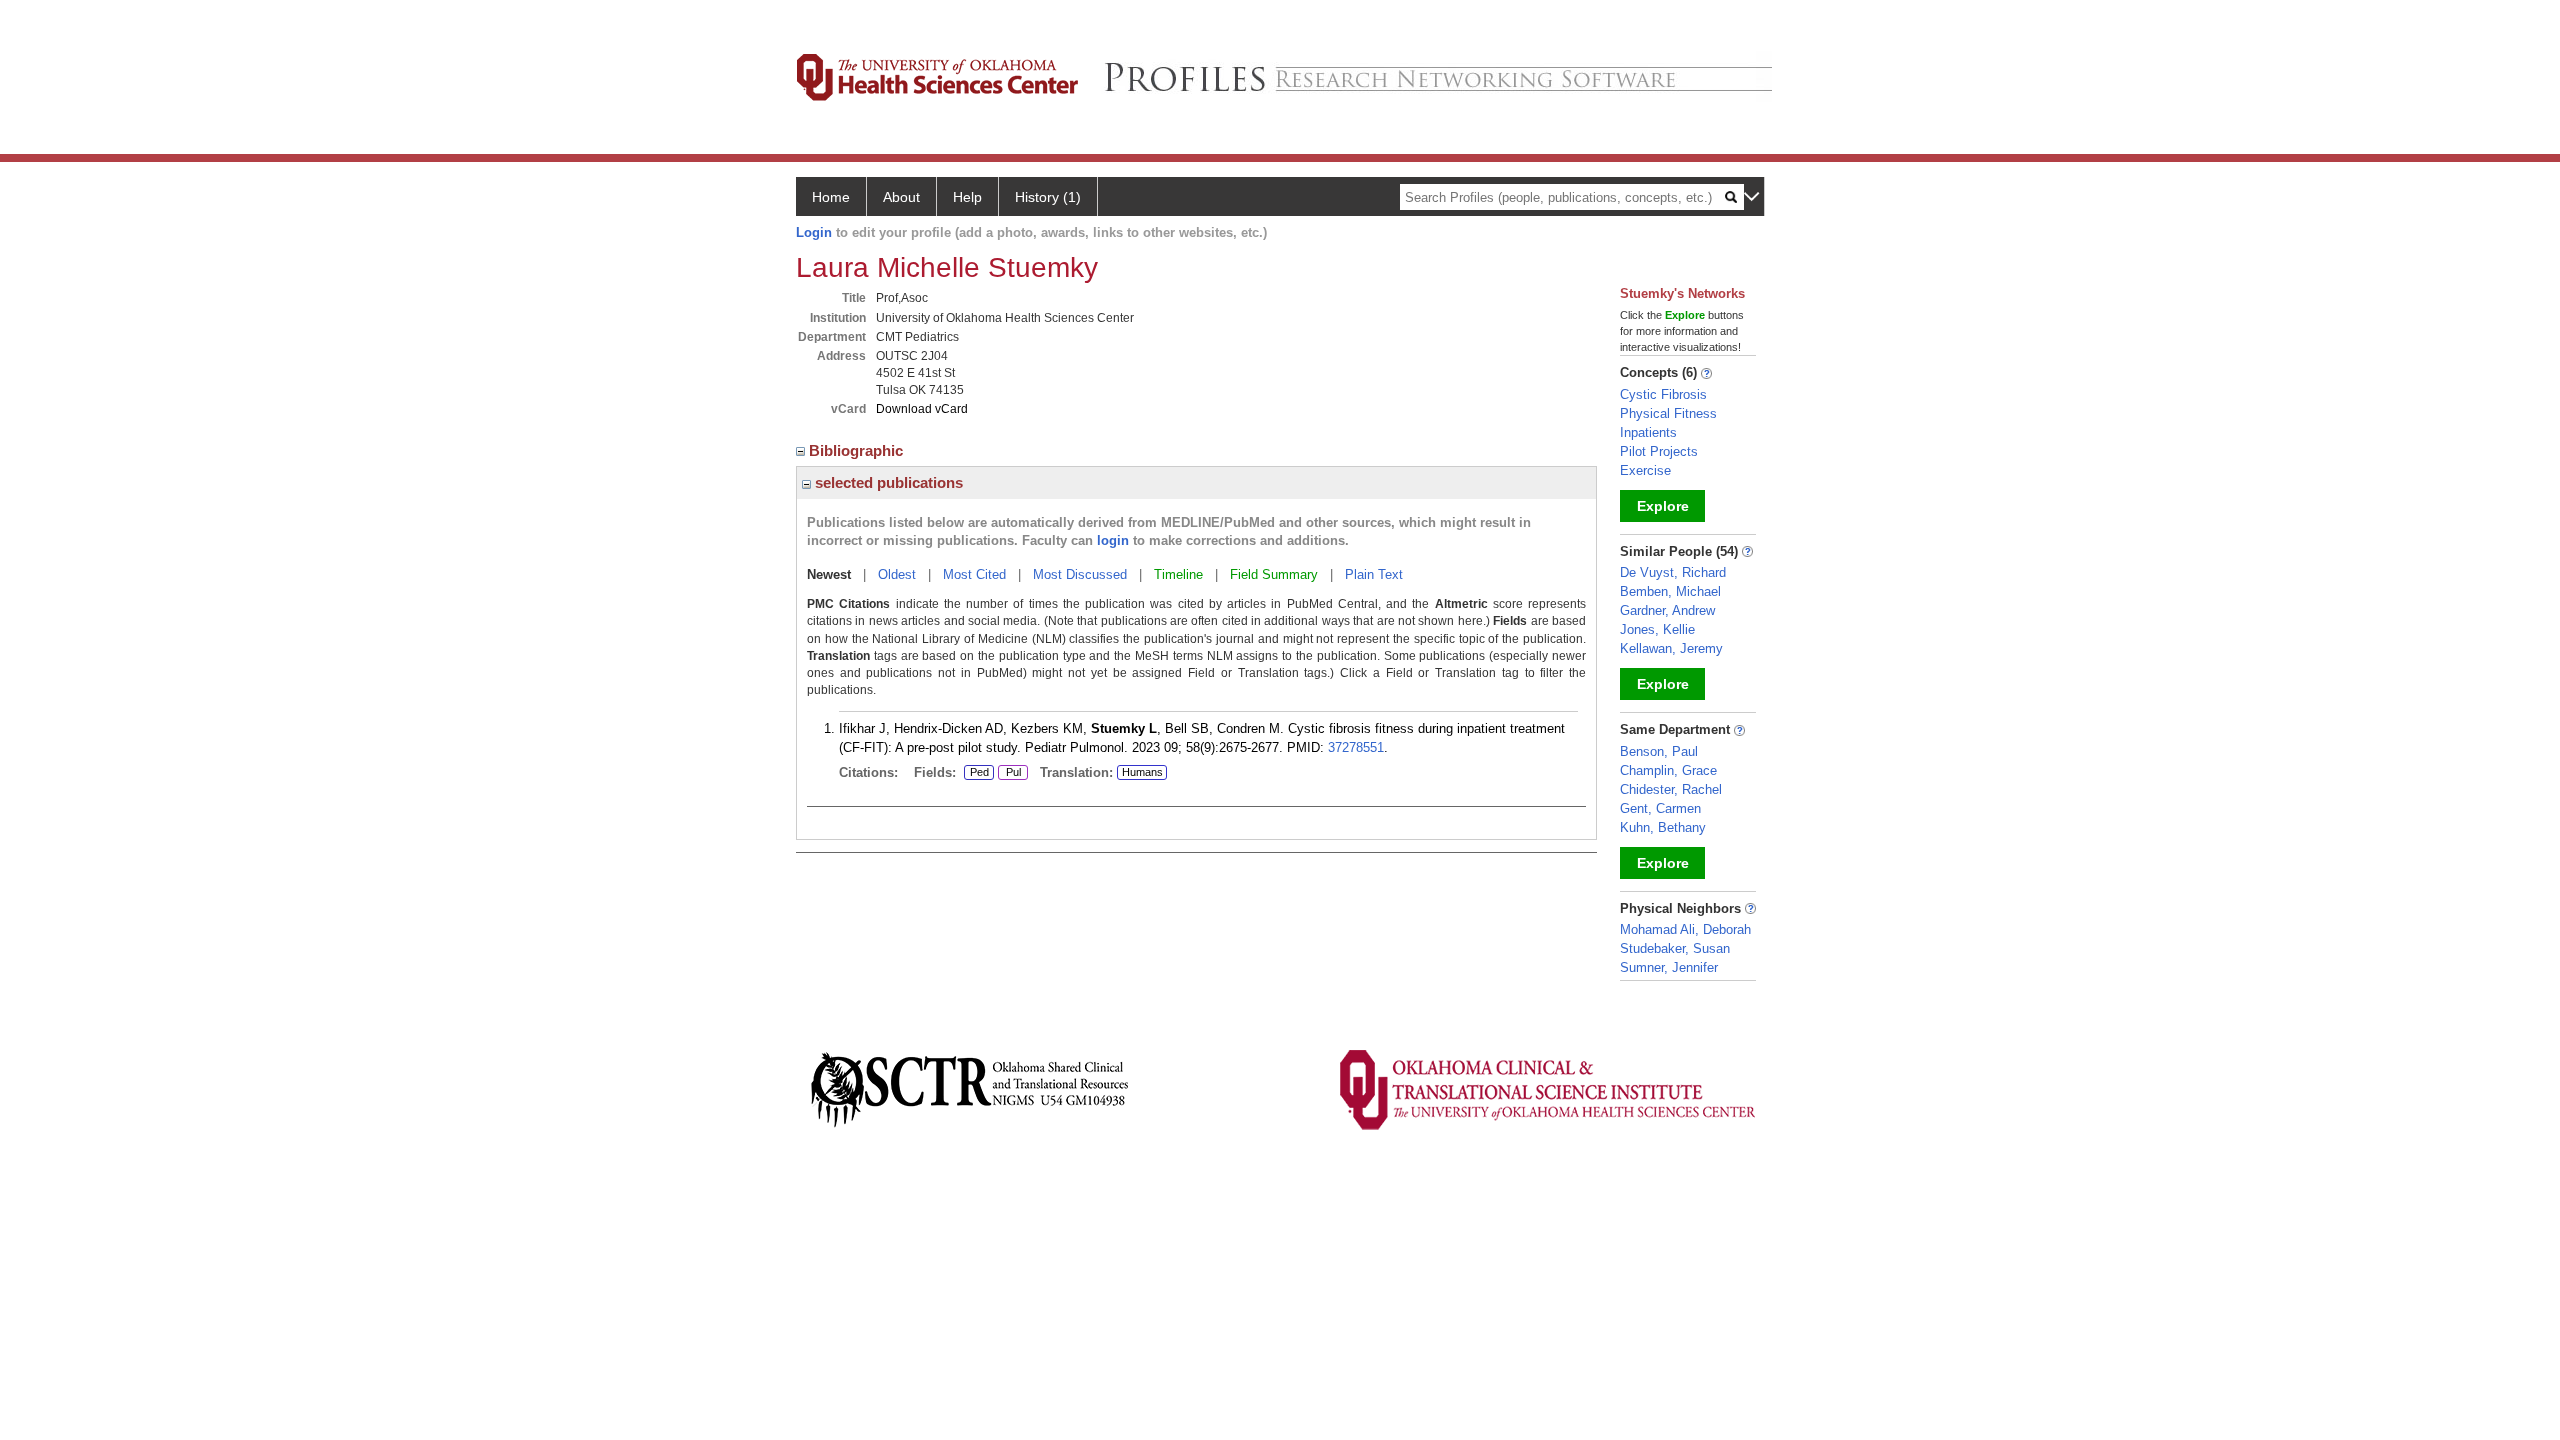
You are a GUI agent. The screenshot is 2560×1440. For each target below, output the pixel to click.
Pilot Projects (1659, 451)
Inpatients (1648, 432)
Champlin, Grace (1668, 770)
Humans (1142, 772)
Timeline (1178, 574)
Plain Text (1374, 574)
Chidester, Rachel (1671, 789)
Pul (1009, 773)
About (901, 197)
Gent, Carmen (1660, 808)
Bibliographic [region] (858, 450)
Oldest (897, 574)
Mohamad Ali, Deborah (1685, 929)
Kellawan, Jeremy (1671, 648)
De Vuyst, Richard (1673, 572)
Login (814, 232)
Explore (1663, 506)
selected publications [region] (887, 482)
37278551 (1356, 747)
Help (967, 197)
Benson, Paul (1659, 751)
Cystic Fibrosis (1663, 394)
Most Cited (974, 574)
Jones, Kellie (1657, 629)
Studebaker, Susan (1675, 948)
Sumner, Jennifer (1669, 967)
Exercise (1645, 470)
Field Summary (1274, 574)
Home (831, 197)
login (1113, 540)
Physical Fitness (1668, 413)
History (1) (1048, 197)
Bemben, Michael (1670, 591)
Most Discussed (1080, 574)
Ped (976, 773)
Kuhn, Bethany (1663, 827)
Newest (829, 574)
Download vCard (922, 409)
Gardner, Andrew (1667, 610)
